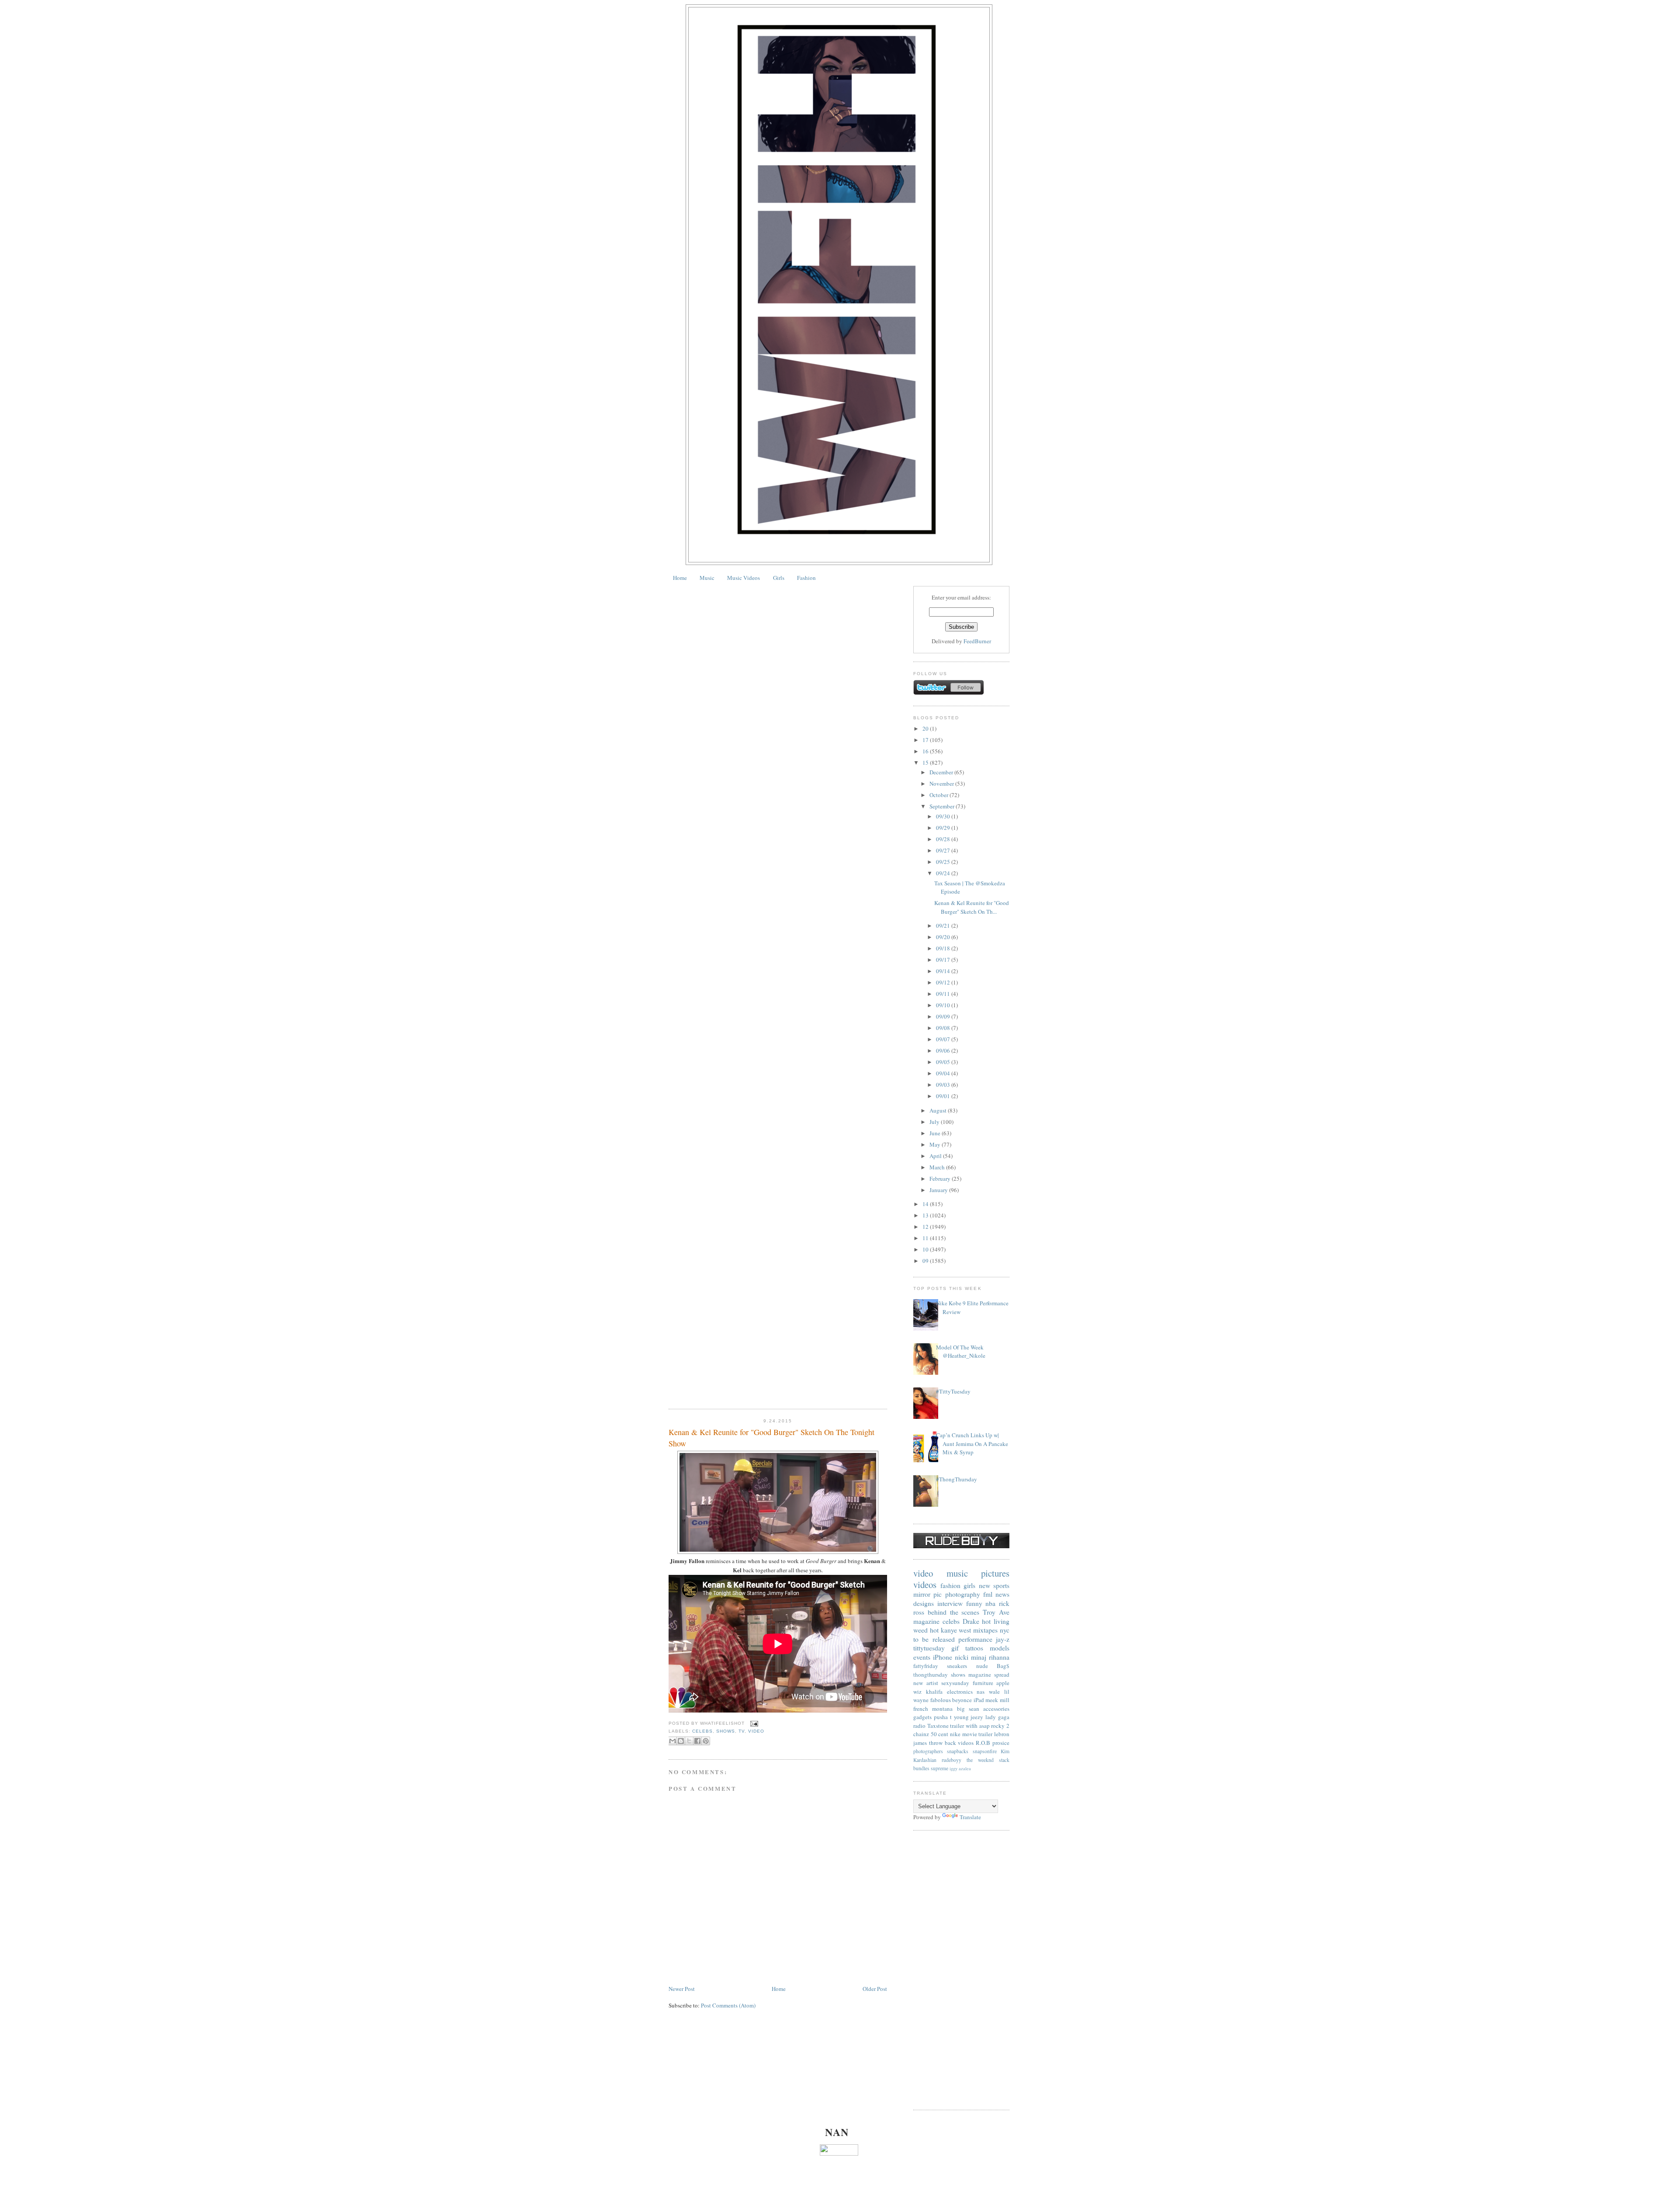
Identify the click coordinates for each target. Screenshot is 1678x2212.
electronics (960, 1692)
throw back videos (952, 1743)
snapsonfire (985, 1751)
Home (680, 578)
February (941, 1179)
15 (926, 763)
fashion (950, 1585)
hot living (996, 1621)
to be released (934, 1639)
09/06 (944, 1051)
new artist (926, 1683)
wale (994, 1692)
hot (934, 1630)
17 (926, 740)
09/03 (944, 1085)
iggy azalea (960, 1768)
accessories (996, 1709)
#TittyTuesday (953, 1391)
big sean (968, 1709)
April (936, 1156)
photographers (928, 1751)
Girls (779, 578)
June (936, 1133)
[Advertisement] (961, 1970)
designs (924, 1603)
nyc (1005, 1630)
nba (990, 1603)
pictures (995, 1573)
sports (1001, 1585)
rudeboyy (952, 1760)
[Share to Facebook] (697, 1741)
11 (926, 1238)
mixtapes (985, 1630)
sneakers (957, 1666)
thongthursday (931, 1675)
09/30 (944, 816)
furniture (983, 1683)
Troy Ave (996, 1612)
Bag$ (1003, 1666)
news (1002, 1594)
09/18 (944, 948)
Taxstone (938, 1726)
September (943, 806)
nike (955, 1734)
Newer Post (682, 1989)
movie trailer (978, 1734)
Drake (971, 1621)
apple (1003, 1683)
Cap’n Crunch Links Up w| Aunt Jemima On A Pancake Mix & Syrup (972, 1444)
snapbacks (958, 1751)
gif (955, 1648)
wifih (972, 1726)
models (1000, 1648)
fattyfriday (926, 1666)
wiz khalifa (928, 1692)
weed (920, 1630)
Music (707, 578)
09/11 (944, 994)
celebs (702, 1731)
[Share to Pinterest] (706, 1741)
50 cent (940, 1734)
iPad (979, 1700)
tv (742, 1731)
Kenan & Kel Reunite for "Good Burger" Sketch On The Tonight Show (771, 1437)
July (935, 1122)
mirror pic (927, 1594)
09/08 (944, 1028)
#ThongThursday (957, 1479)
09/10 (944, 1005)
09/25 (944, 862)
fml (988, 1594)
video (756, 1731)
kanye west (956, 1630)
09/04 (944, 1073)
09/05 (944, 1062)
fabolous (941, 1700)
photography (963, 1594)
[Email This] (673, 1741)
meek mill (997, 1700)
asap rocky (992, 1726)
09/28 (944, 839)
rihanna (999, 1657)
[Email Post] (753, 1723)
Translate (970, 1817)
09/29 (944, 828)
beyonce (962, 1700)
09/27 (944, 850)
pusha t (943, 1717)
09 (926, 1261)
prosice (1001, 1743)
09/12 (944, 982)
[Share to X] (689, 1741)
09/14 (944, 971)
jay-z (1003, 1639)
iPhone (943, 1657)
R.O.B (983, 1743)
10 (926, 1249)
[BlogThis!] (681, 1741)
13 (926, 1215)
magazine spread (989, 1675)
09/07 (944, 1039)
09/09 (944, 1016)
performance (975, 1639)
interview (950, 1603)
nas (981, 1692)
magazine (926, 1621)
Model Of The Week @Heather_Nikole (961, 1352)
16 (926, 751)
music (957, 1573)
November (942, 784)
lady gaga (997, 1717)
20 (926, 728)
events (922, 1657)
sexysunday (955, 1683)
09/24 (944, 873)
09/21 (944, 926)
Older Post (875, 1989)
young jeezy (969, 1717)
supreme (940, 1768)
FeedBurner (977, 641)
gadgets (922, 1717)
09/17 (944, 960)
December (942, 772)
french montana (933, 1709)
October (940, 795)
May (936, 1144)
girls (969, 1585)
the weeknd (980, 1760)
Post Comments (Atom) (728, 2005)
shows (726, 1731)
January (939, 1190)
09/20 (944, 937)
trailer (957, 1726)
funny (974, 1603)
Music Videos (744, 578)
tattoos (974, 1648)
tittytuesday (929, 1648)
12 (926, 1227)
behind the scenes (954, 1612)
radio (919, 1726)
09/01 (944, 1096)
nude (982, 1666)
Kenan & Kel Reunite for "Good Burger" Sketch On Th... (972, 907)
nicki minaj (971, 1657)
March (938, 1167)
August (939, 1110)
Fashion (806, 578)
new (985, 1585)
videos (925, 1584)
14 (926, 1204)
